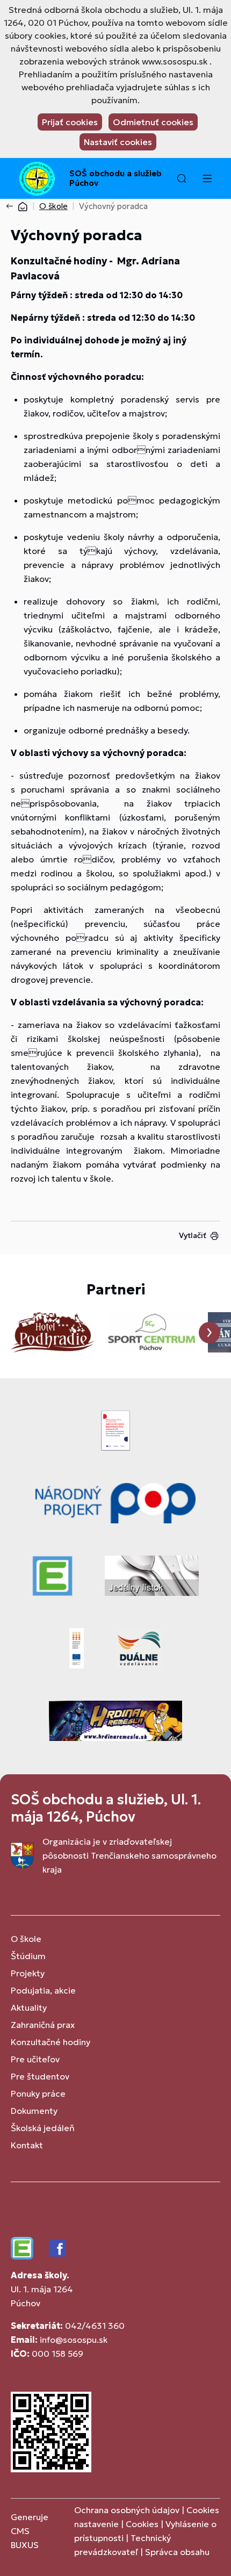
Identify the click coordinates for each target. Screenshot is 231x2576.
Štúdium (28, 1956)
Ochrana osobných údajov (127, 2510)
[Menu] (207, 178)
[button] (182, 178)
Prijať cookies (70, 122)
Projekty (28, 1973)
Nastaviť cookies (118, 142)
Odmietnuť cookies (153, 122)
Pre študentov (40, 2076)
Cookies (143, 2524)
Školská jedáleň (43, 2128)
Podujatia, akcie (43, 1990)
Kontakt (27, 2145)
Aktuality (29, 2007)
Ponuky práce (38, 2093)
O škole (53, 206)
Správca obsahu (177, 2552)
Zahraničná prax (43, 2025)
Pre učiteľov (35, 2059)
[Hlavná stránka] (23, 206)
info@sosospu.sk (74, 2340)
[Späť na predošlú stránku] (12, 206)
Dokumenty (34, 2111)
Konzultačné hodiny (50, 2042)
